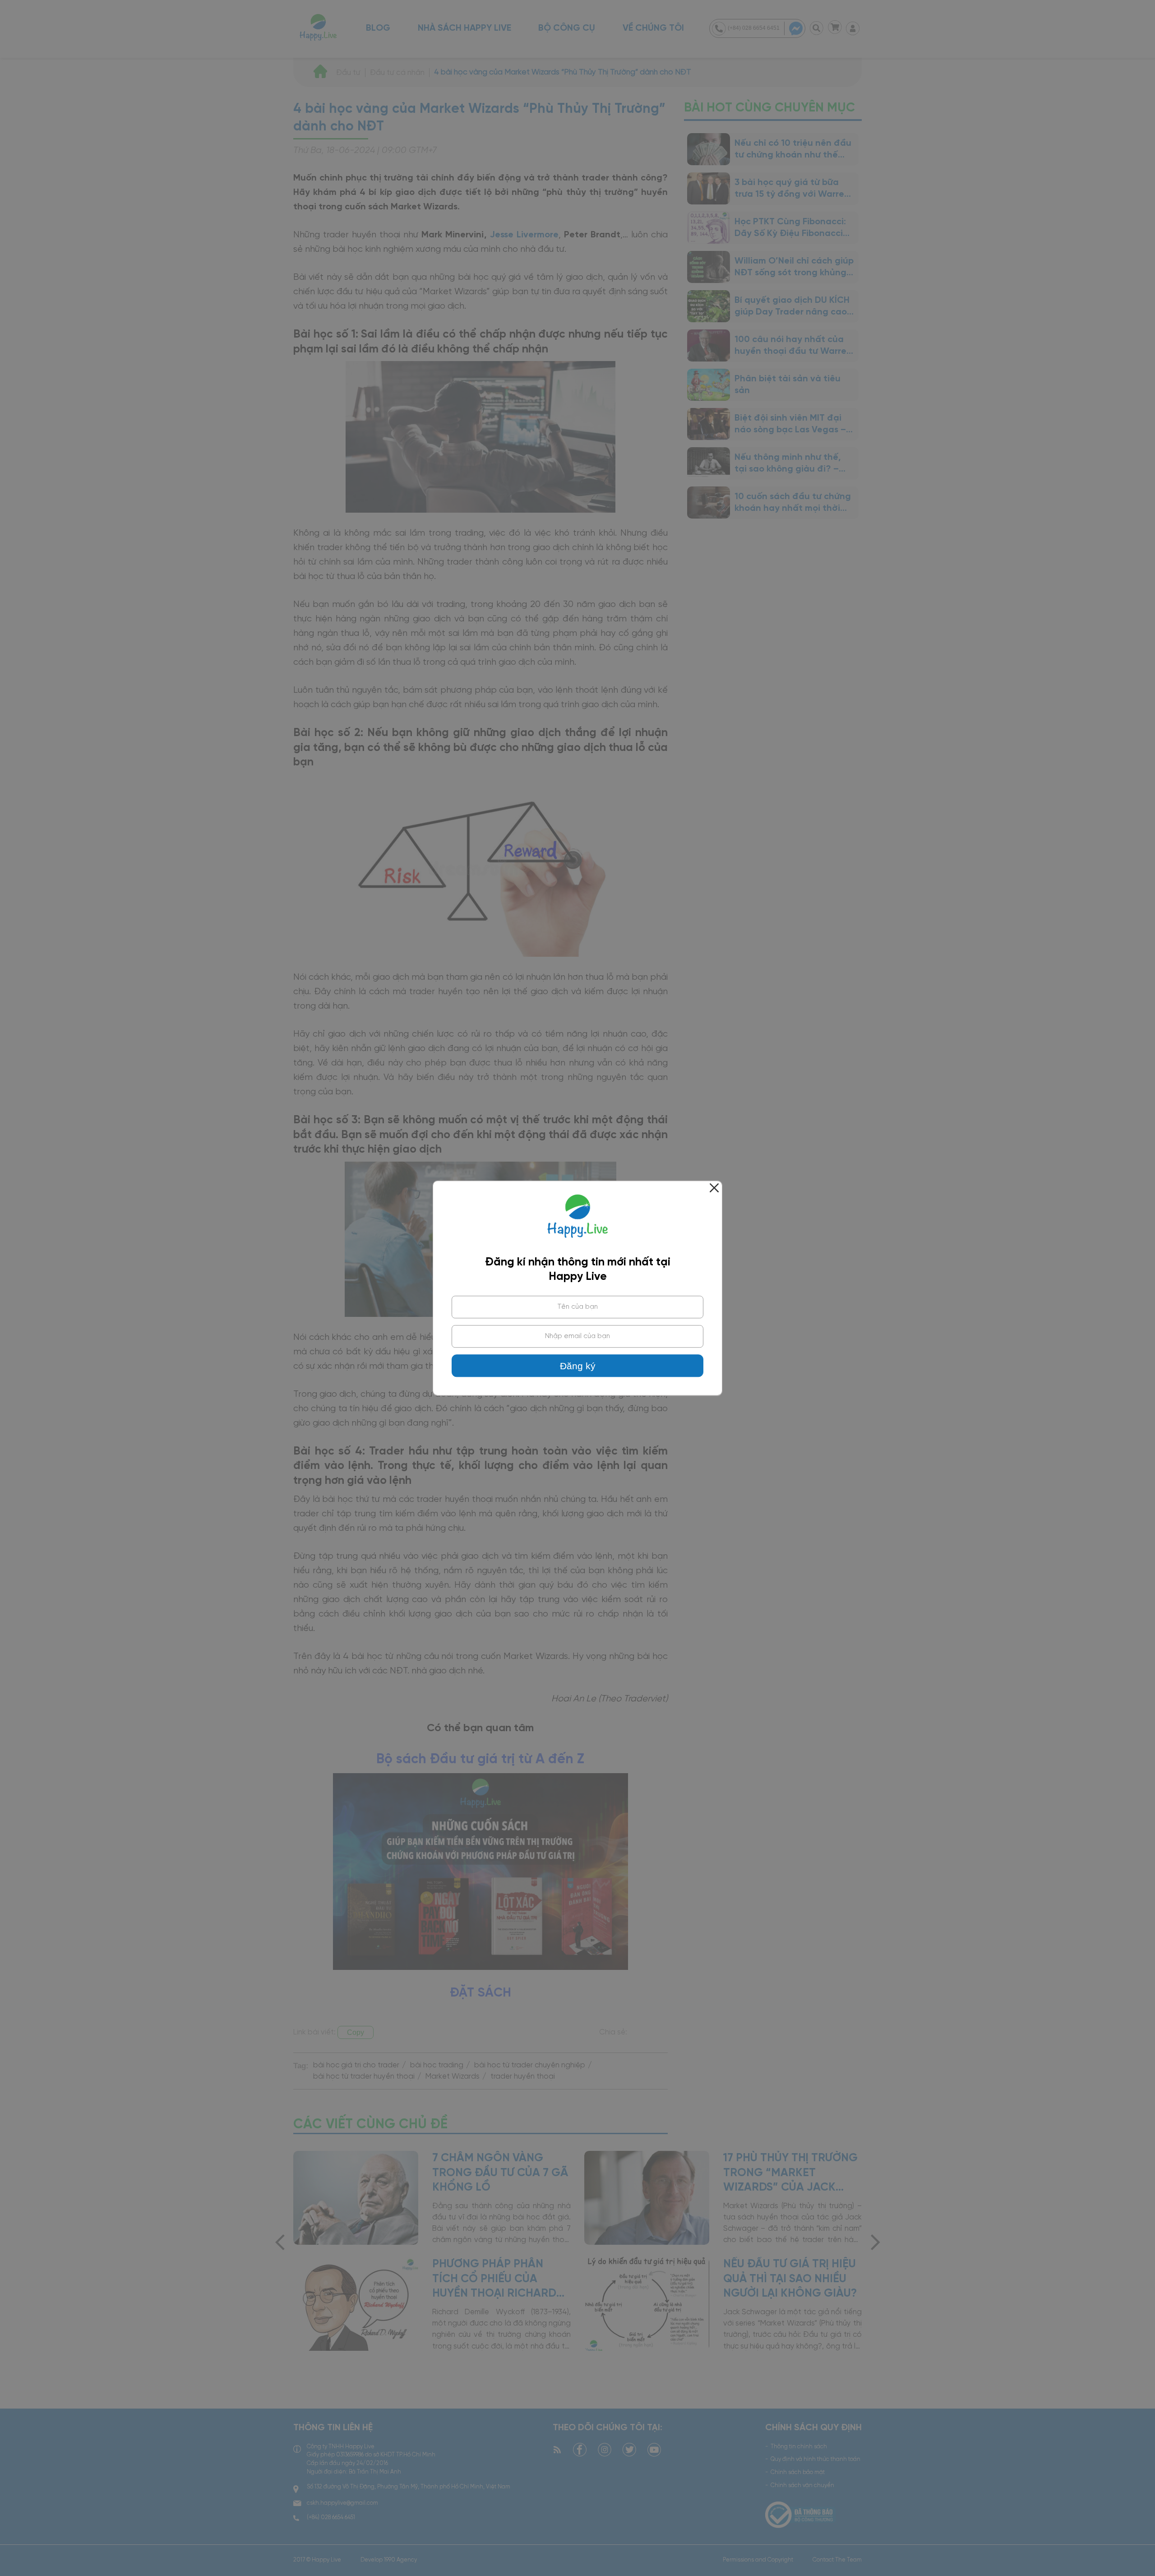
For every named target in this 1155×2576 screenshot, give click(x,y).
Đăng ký (578, 1366)
